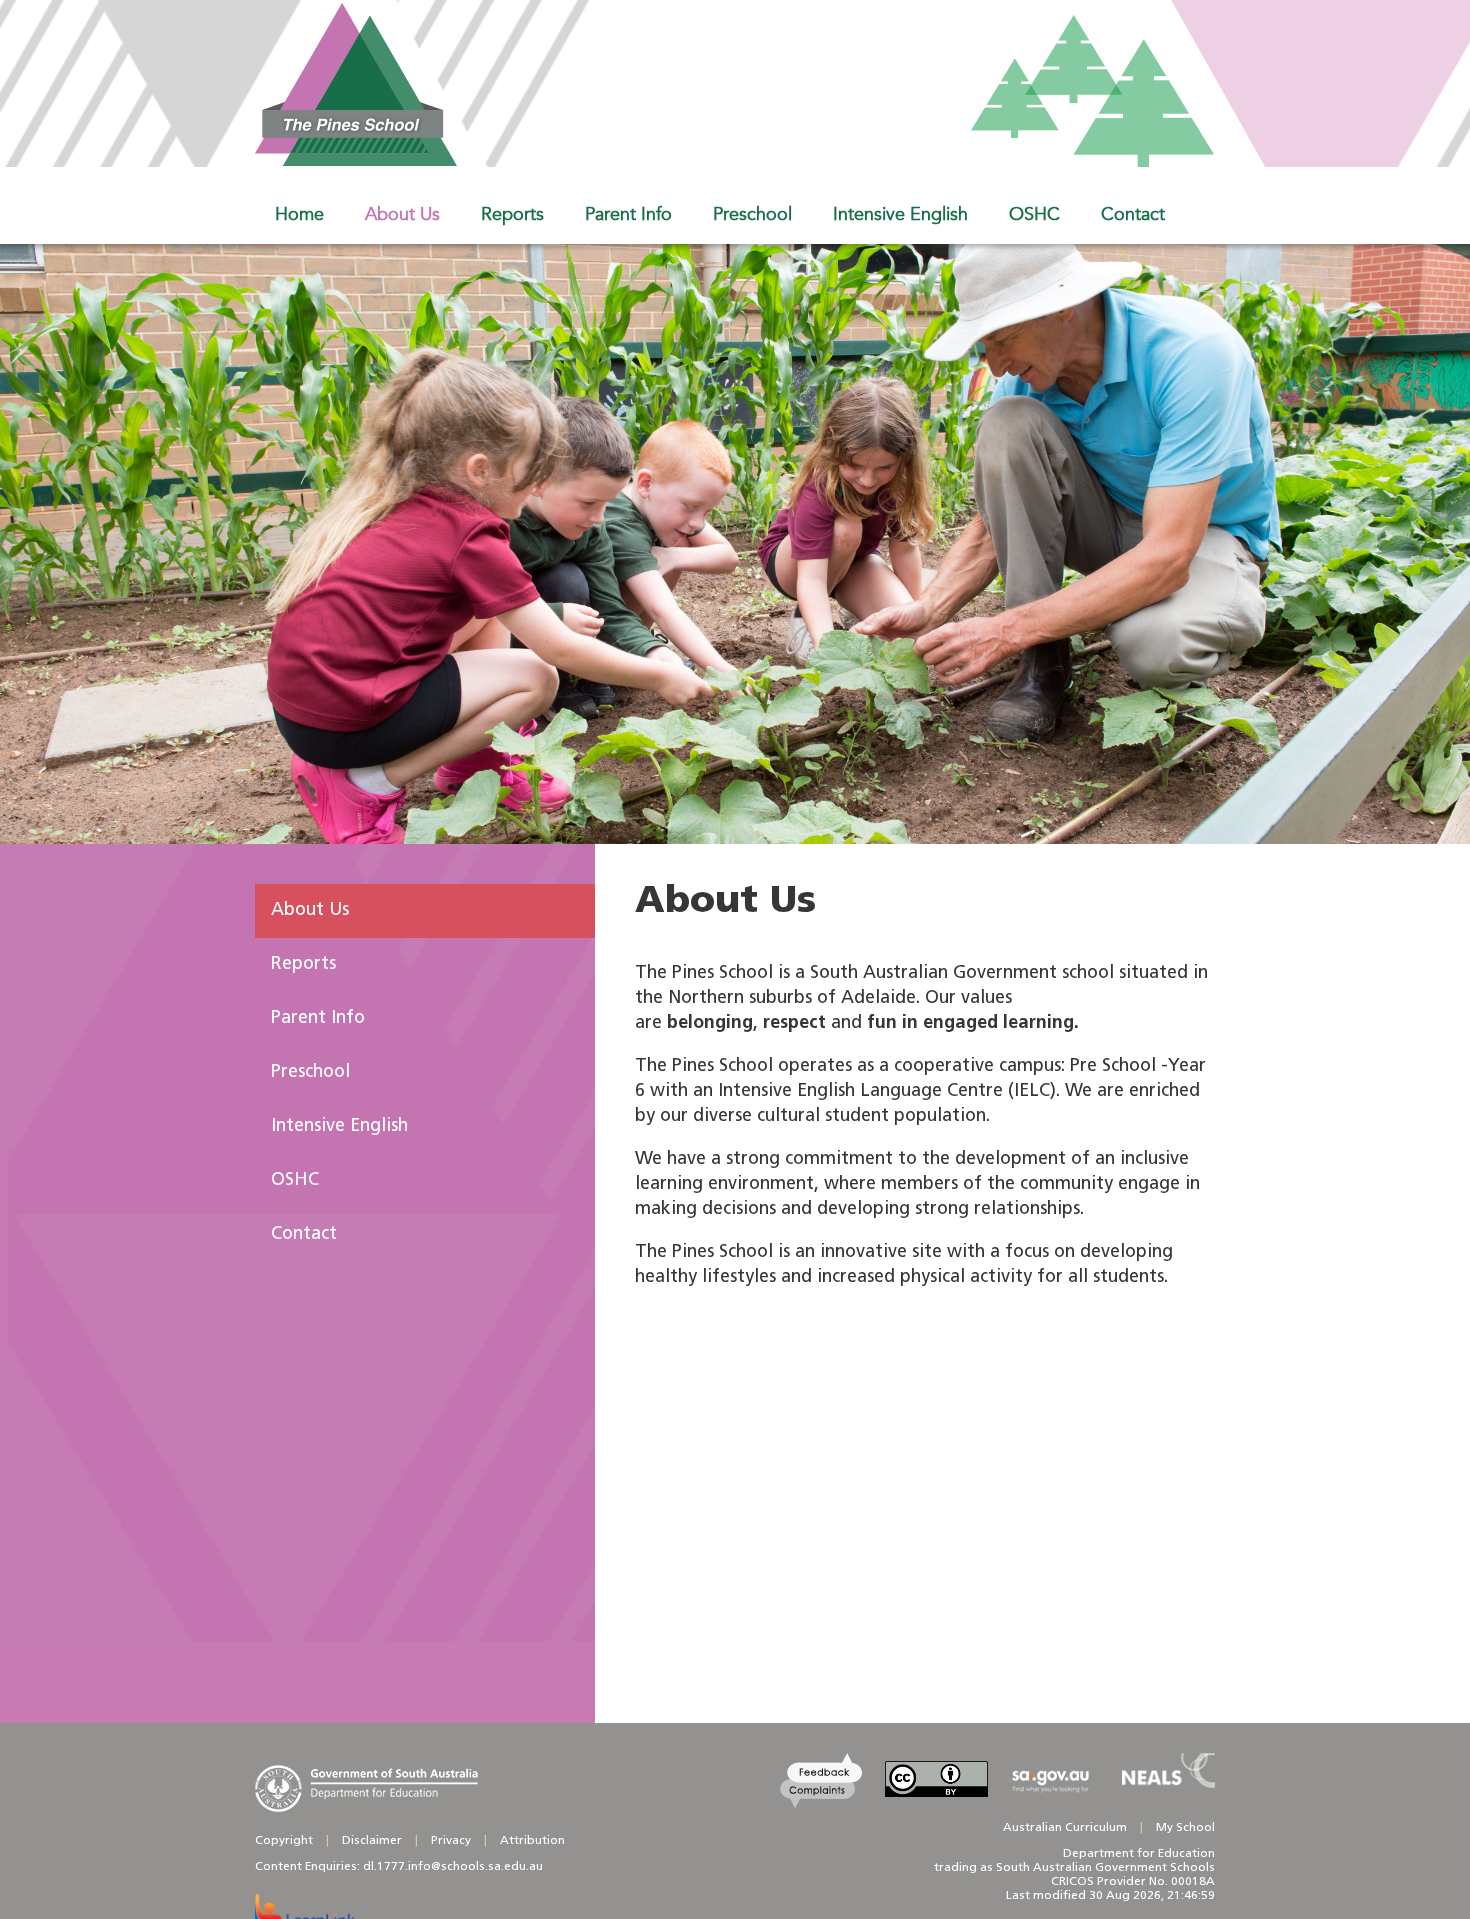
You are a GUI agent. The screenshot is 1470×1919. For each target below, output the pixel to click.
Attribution (532, 1841)
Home (299, 214)
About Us (310, 911)
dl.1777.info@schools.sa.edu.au (453, 1867)
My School (1185, 1828)
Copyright (284, 1841)
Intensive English (339, 1127)
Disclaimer (372, 1841)
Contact (304, 1235)
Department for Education (1139, 1854)
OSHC (295, 1181)
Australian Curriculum (1065, 1828)
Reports (303, 965)
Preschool (310, 1073)
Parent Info (318, 1019)
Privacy (451, 1841)
